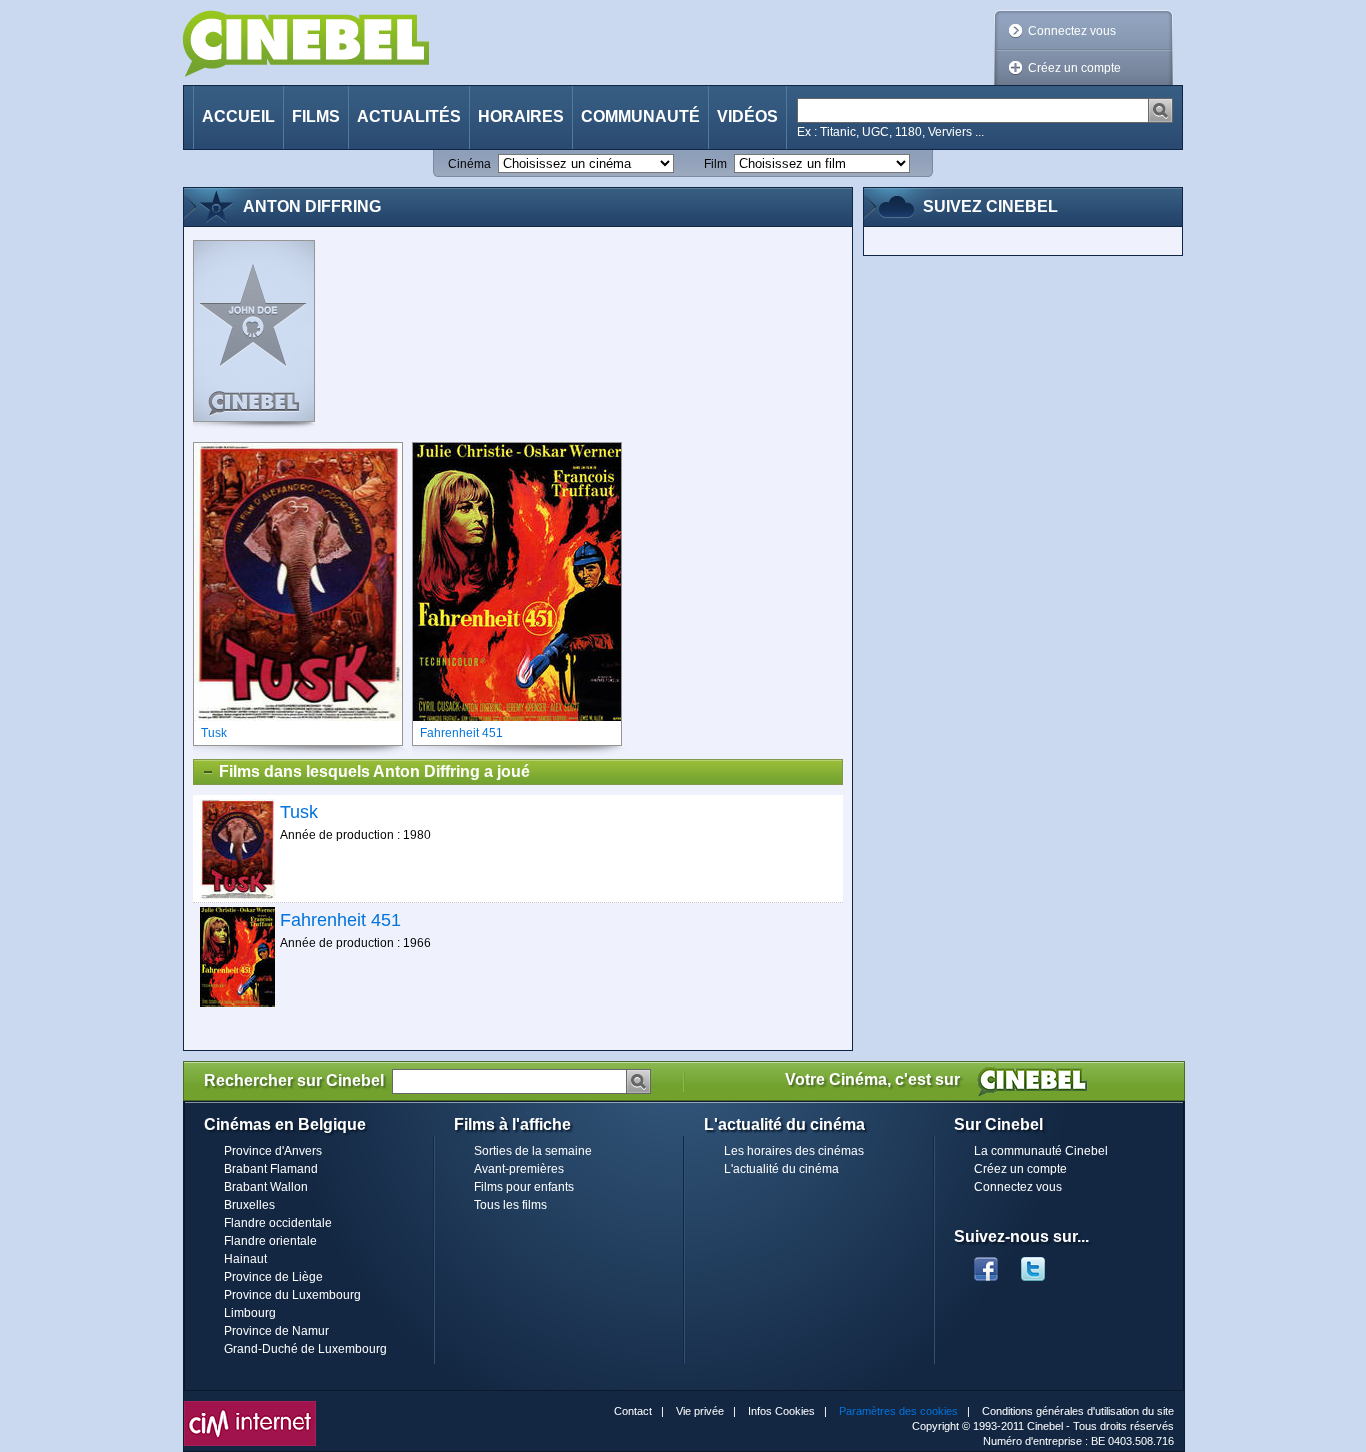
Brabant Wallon (266, 1187)
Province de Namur (276, 1331)
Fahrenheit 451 (340, 920)
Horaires (521, 116)
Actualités (409, 116)
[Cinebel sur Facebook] (986, 1263)
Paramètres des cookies (898, 1411)
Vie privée (700, 1411)
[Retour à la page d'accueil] (306, 43)
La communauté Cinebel (1041, 1151)
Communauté (640, 116)
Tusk (299, 812)
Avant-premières (519, 1169)
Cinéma (469, 164)
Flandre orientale (270, 1241)
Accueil (238, 116)
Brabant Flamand (271, 1169)
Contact (633, 1411)
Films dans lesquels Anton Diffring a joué (374, 771)
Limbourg (250, 1313)
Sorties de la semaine (533, 1151)
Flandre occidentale (278, 1223)
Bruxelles (249, 1205)
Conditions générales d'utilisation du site (1078, 1411)
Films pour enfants (524, 1187)
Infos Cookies (781, 1411)
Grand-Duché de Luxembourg (305, 1349)
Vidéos (747, 116)
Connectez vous (1072, 31)
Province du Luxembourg (292, 1295)
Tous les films (510, 1205)
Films (316, 116)
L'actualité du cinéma (781, 1169)
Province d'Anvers (273, 1151)
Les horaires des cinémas (794, 1151)
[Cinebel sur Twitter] (1043, 1263)
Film (715, 164)
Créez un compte (1074, 68)
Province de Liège (273, 1277)
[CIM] (250, 1406)
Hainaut (245, 1259)
